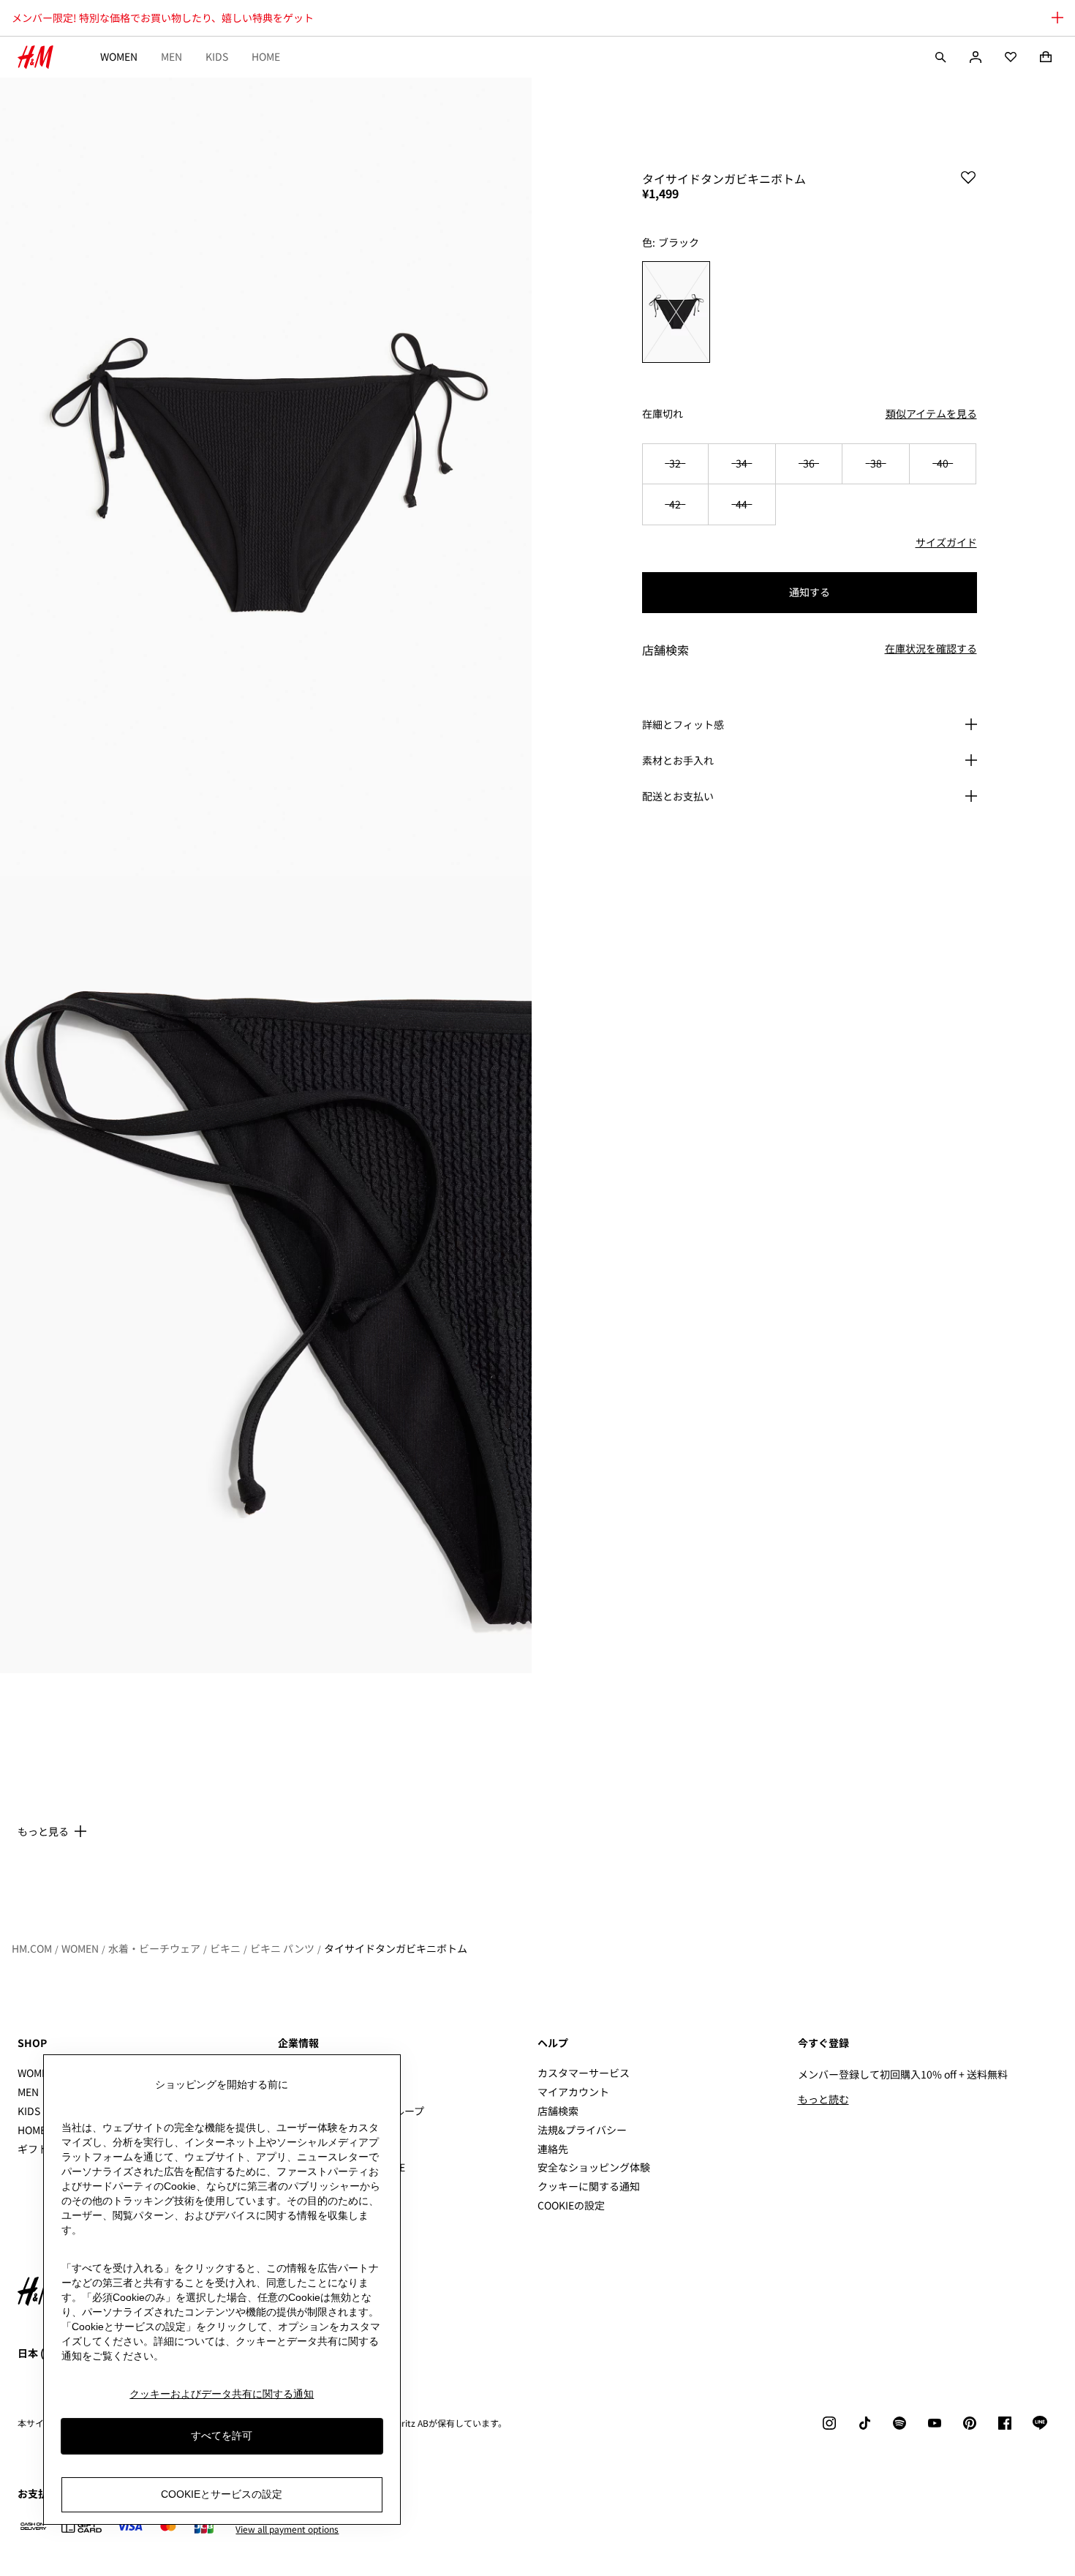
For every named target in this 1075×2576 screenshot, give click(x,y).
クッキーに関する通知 (589, 2186)
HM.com (32, 1948)
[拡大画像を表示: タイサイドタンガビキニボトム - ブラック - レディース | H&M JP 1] (266, 477)
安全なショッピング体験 (594, 2167)
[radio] (676, 312)
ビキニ (225, 1948)
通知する (810, 592)
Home (266, 56)
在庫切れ (663, 414)
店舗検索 (558, 2111)
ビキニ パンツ (282, 1948)
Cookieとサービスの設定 (222, 2494)
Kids (217, 56)
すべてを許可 (222, 2436)
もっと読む (823, 2099)
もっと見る (43, 1831)
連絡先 (553, 2149)
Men (171, 56)
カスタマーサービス (584, 2073)
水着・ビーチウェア (154, 1948)
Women (119, 56)
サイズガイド (946, 542)
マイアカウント (573, 2092)
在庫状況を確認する (931, 649)
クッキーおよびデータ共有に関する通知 (222, 2394)
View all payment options (287, 2529)
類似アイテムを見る (931, 413)
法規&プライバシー (582, 2130)
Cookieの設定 (571, 2205)
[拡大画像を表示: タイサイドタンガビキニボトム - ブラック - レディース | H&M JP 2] (266, 1275)
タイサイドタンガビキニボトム (396, 1948)
